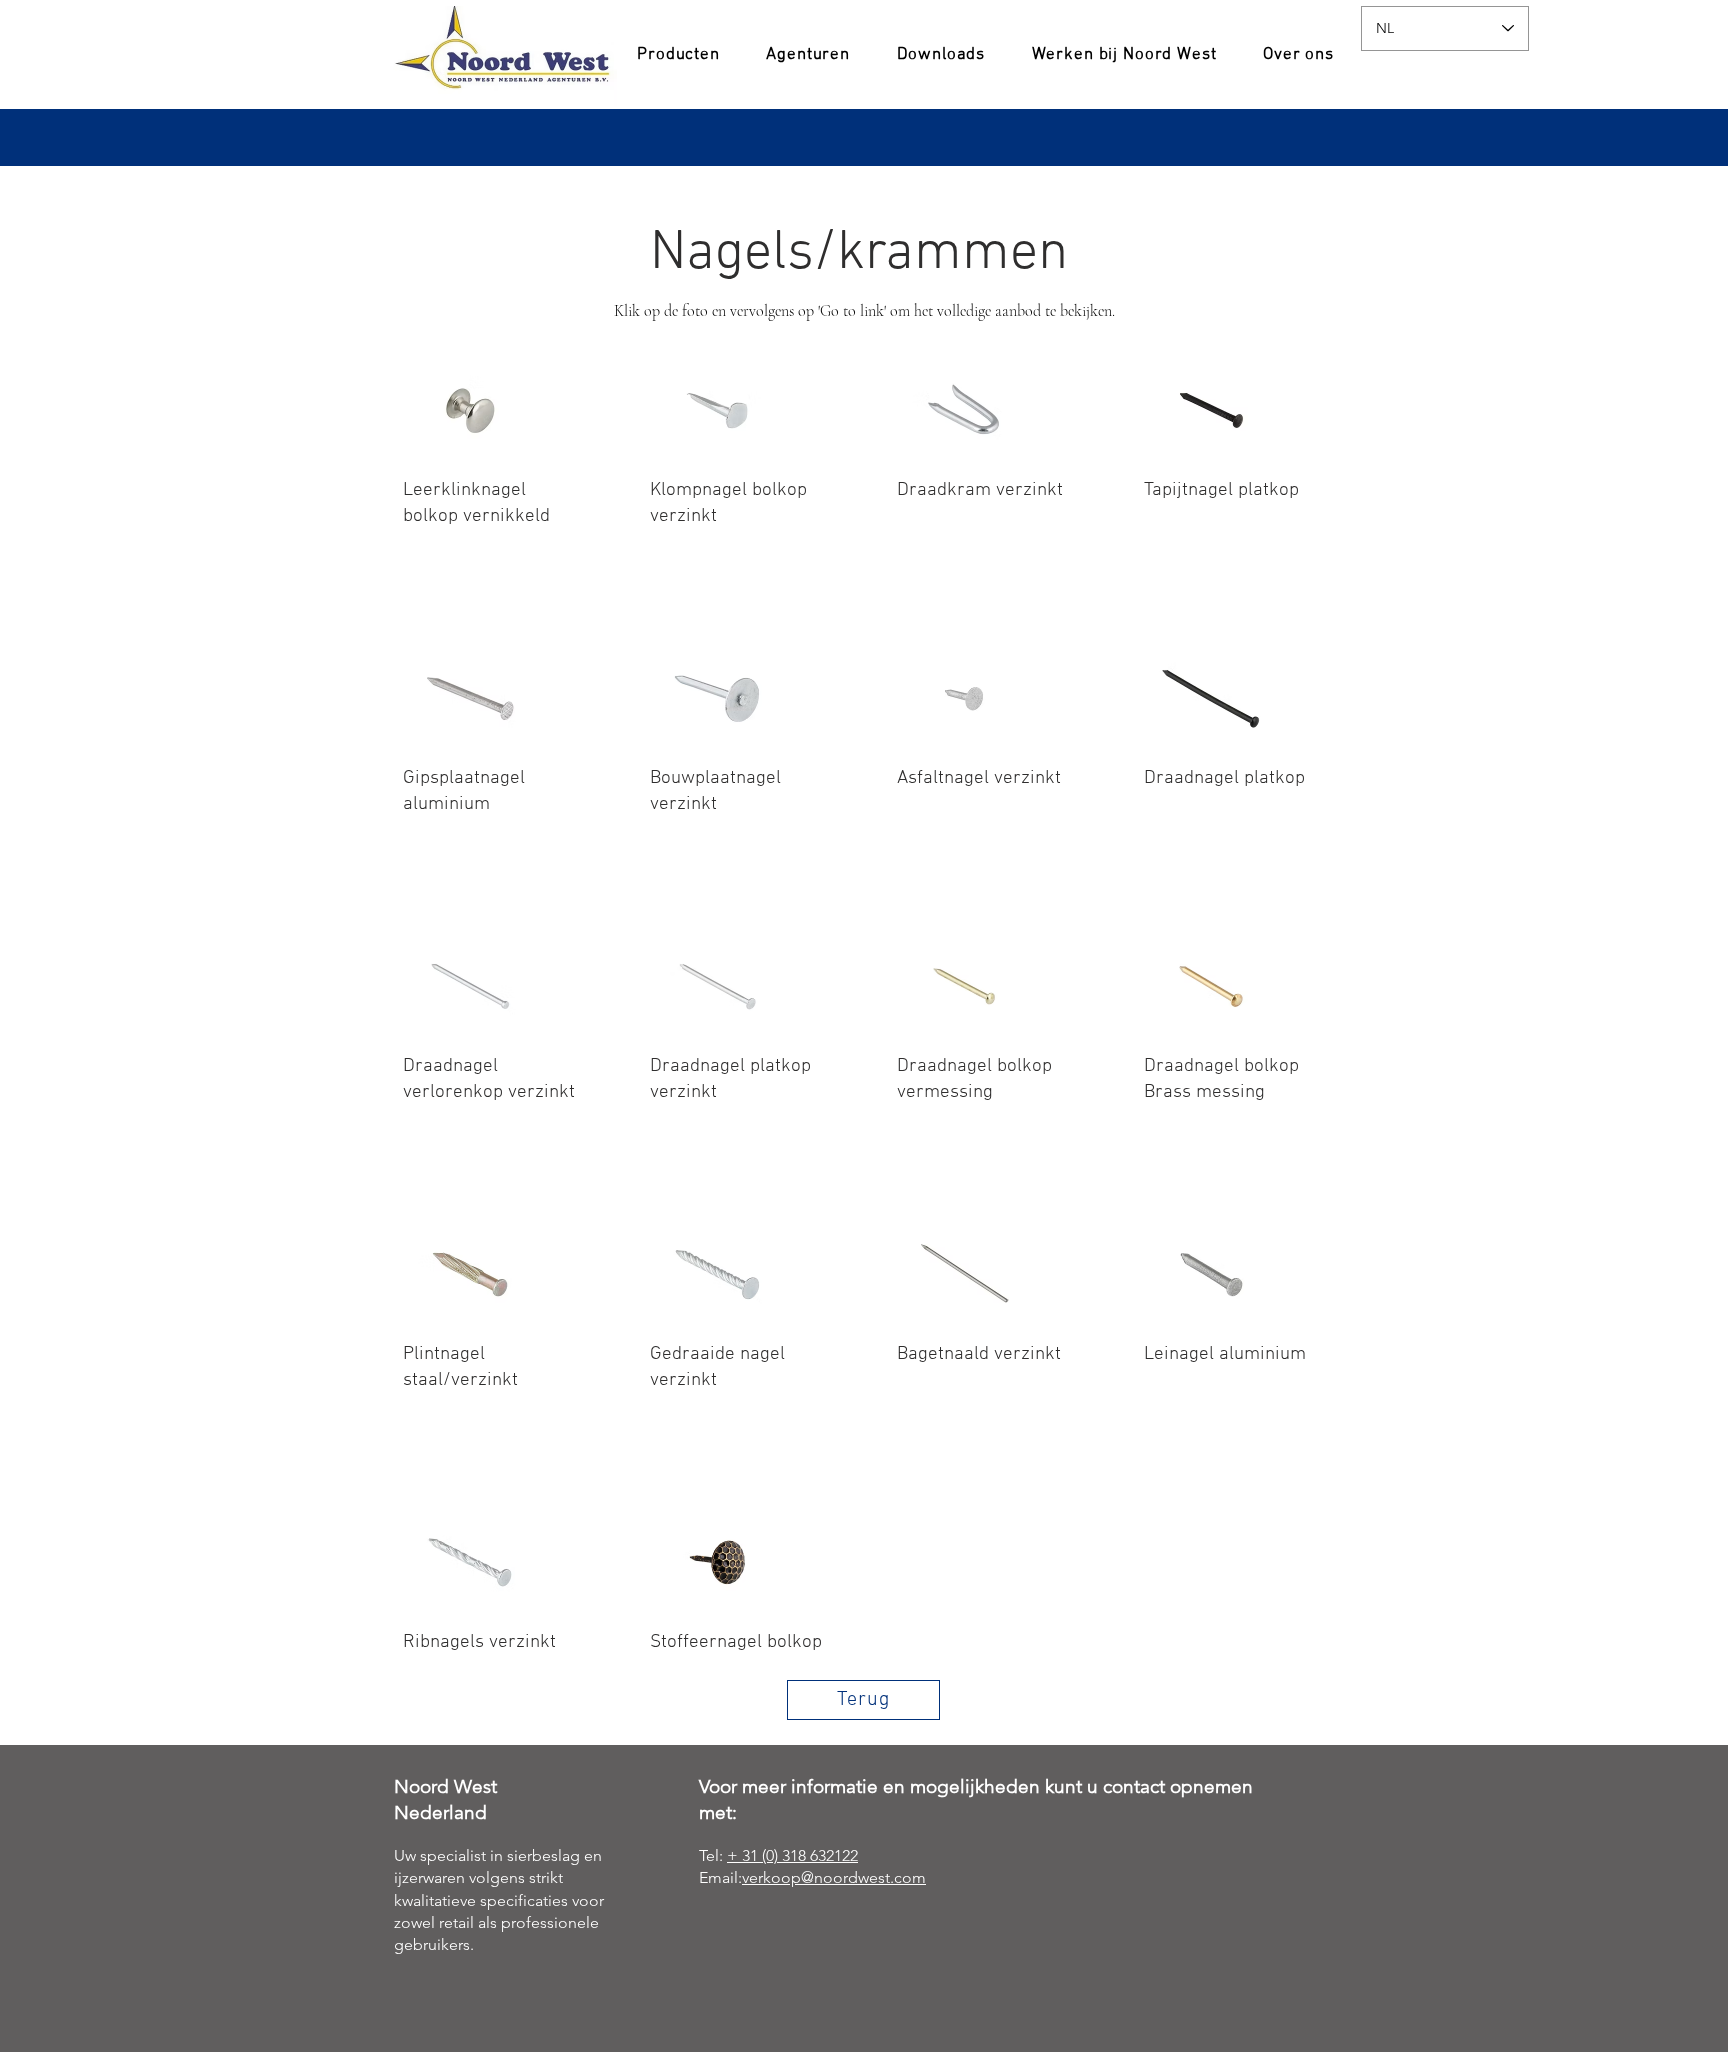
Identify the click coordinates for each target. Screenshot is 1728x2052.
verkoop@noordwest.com (834, 1877)
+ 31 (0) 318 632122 (792, 1855)
